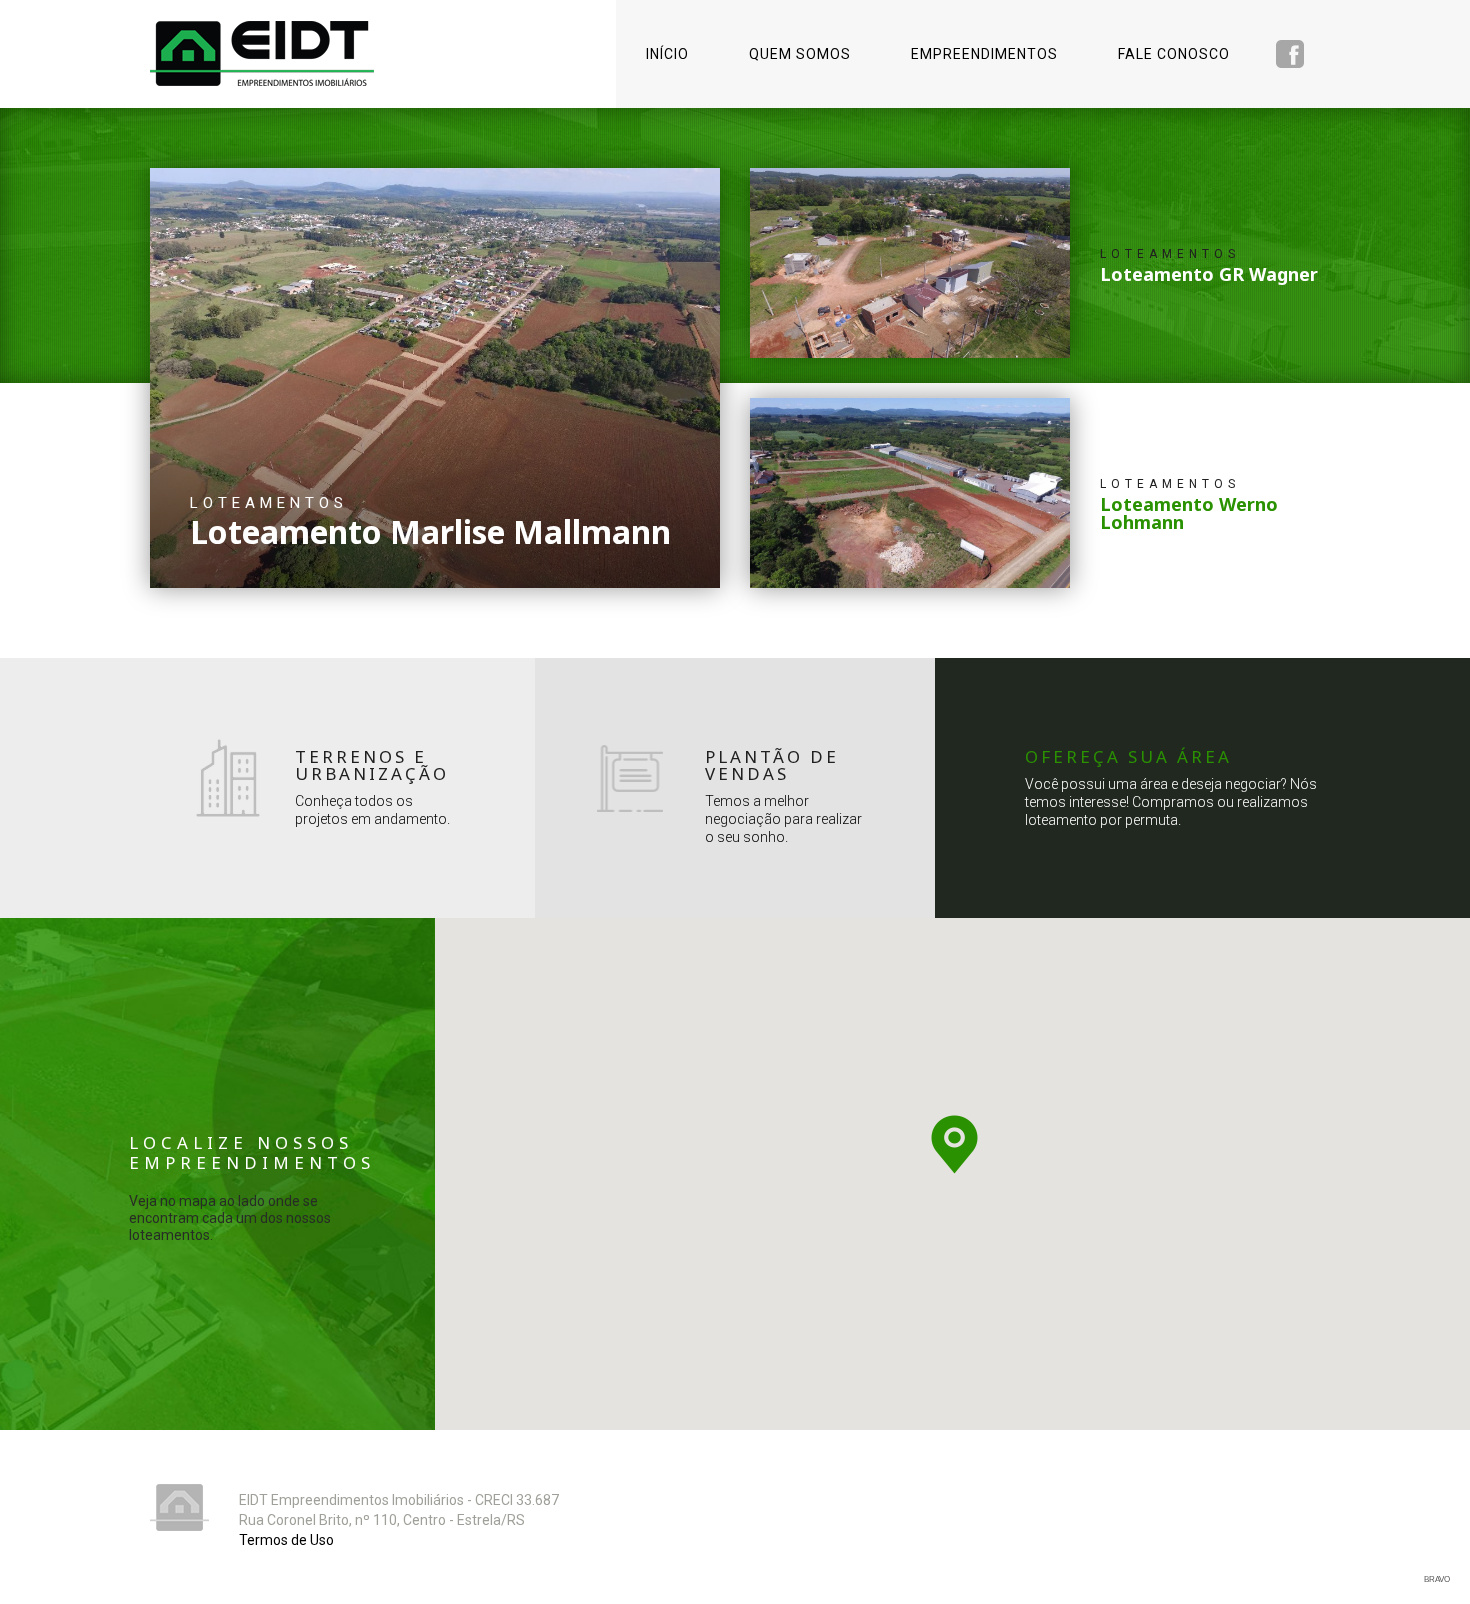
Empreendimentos (984, 54)
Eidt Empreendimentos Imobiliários (179, 1507)
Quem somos (800, 54)
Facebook (1290, 54)
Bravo (1437, 1579)
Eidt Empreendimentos (262, 53)
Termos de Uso (286, 1540)
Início (667, 54)
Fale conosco (1174, 54)
